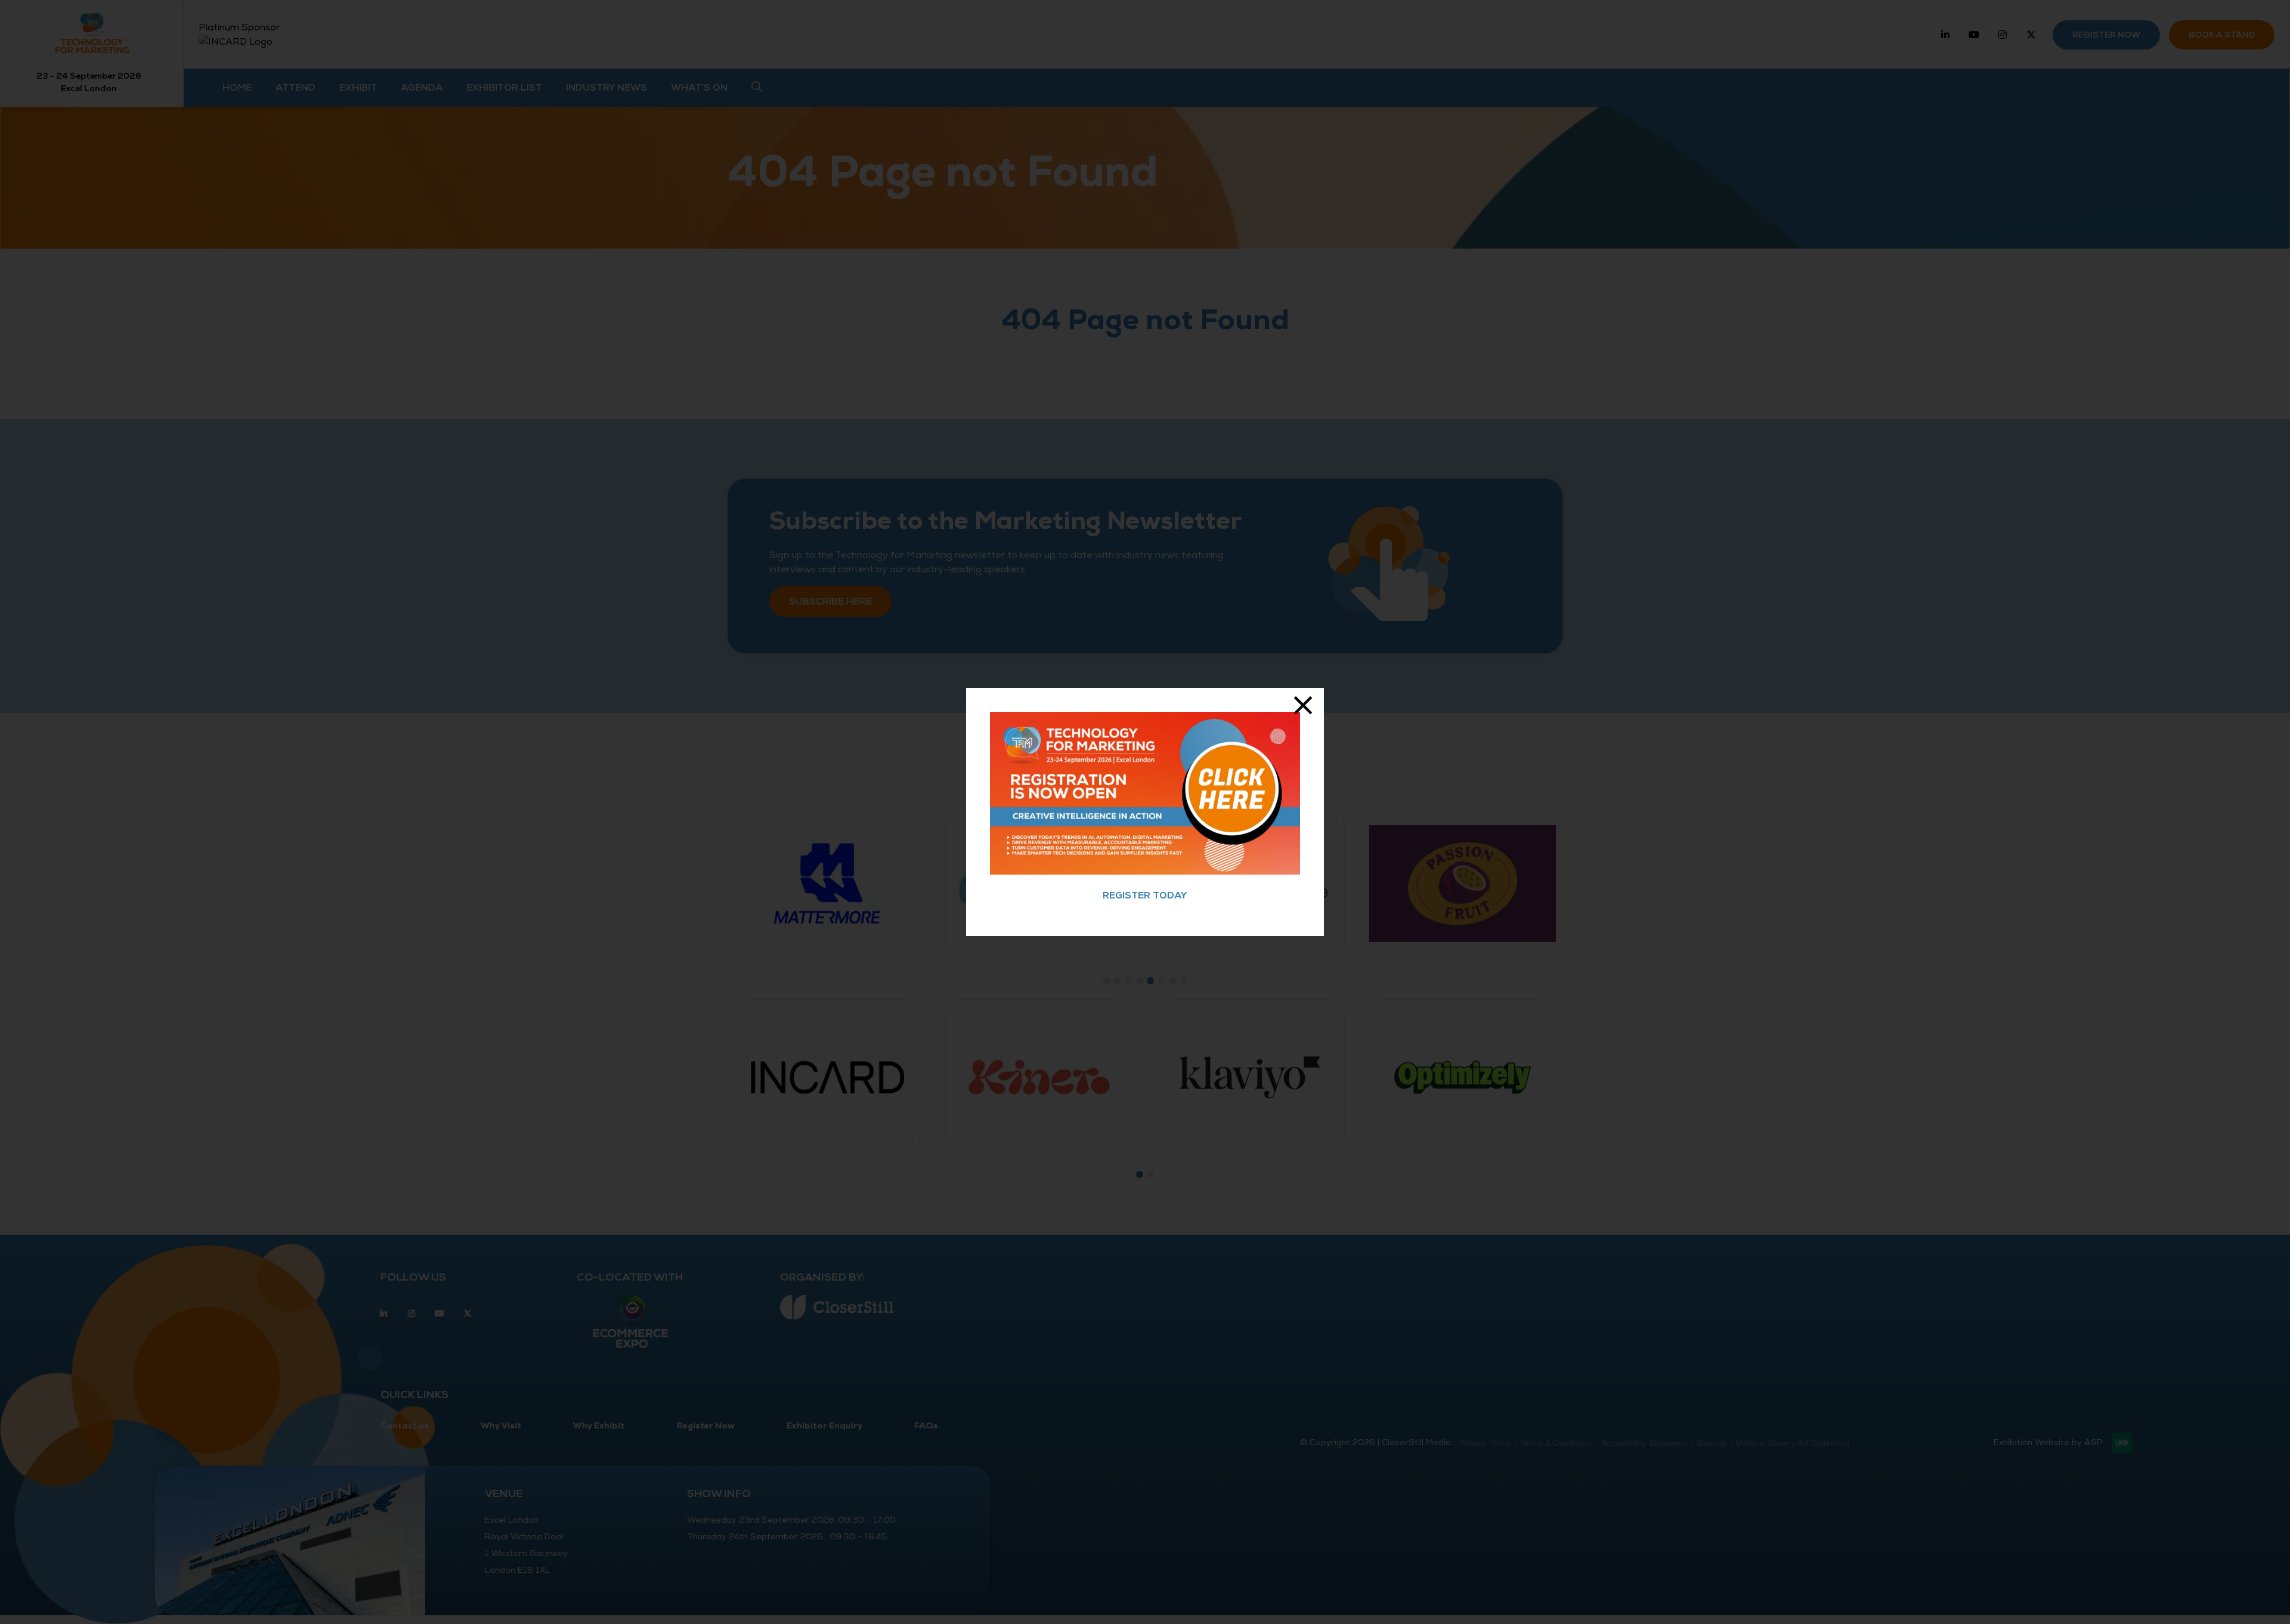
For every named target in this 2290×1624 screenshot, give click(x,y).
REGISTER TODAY (1145, 895)
